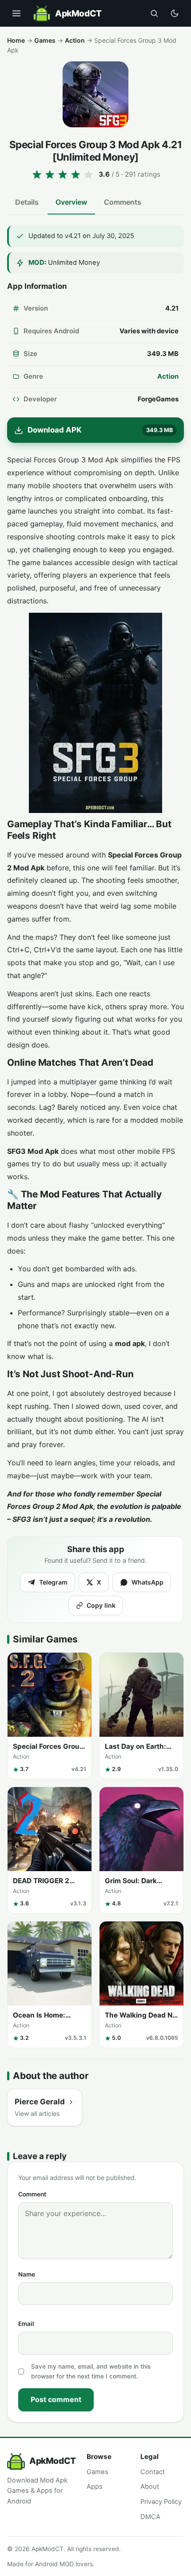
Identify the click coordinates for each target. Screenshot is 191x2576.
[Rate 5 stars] (88, 174)
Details (27, 202)
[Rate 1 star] (37, 174)
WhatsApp (147, 1582)
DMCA (150, 2517)
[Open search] (154, 13)
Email (26, 2324)
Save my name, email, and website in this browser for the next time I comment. (91, 2371)
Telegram (53, 1582)
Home (16, 40)
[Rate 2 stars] (50, 174)
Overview (71, 202)
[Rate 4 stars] (76, 174)
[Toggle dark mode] (175, 13)
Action (75, 40)
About (150, 2487)
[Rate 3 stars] (63, 174)
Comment (32, 2194)
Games (45, 40)
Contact (153, 2472)
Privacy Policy (161, 2502)
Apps (95, 2487)
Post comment (56, 2399)
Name (27, 2274)
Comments (123, 202)
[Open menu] (16, 13)
